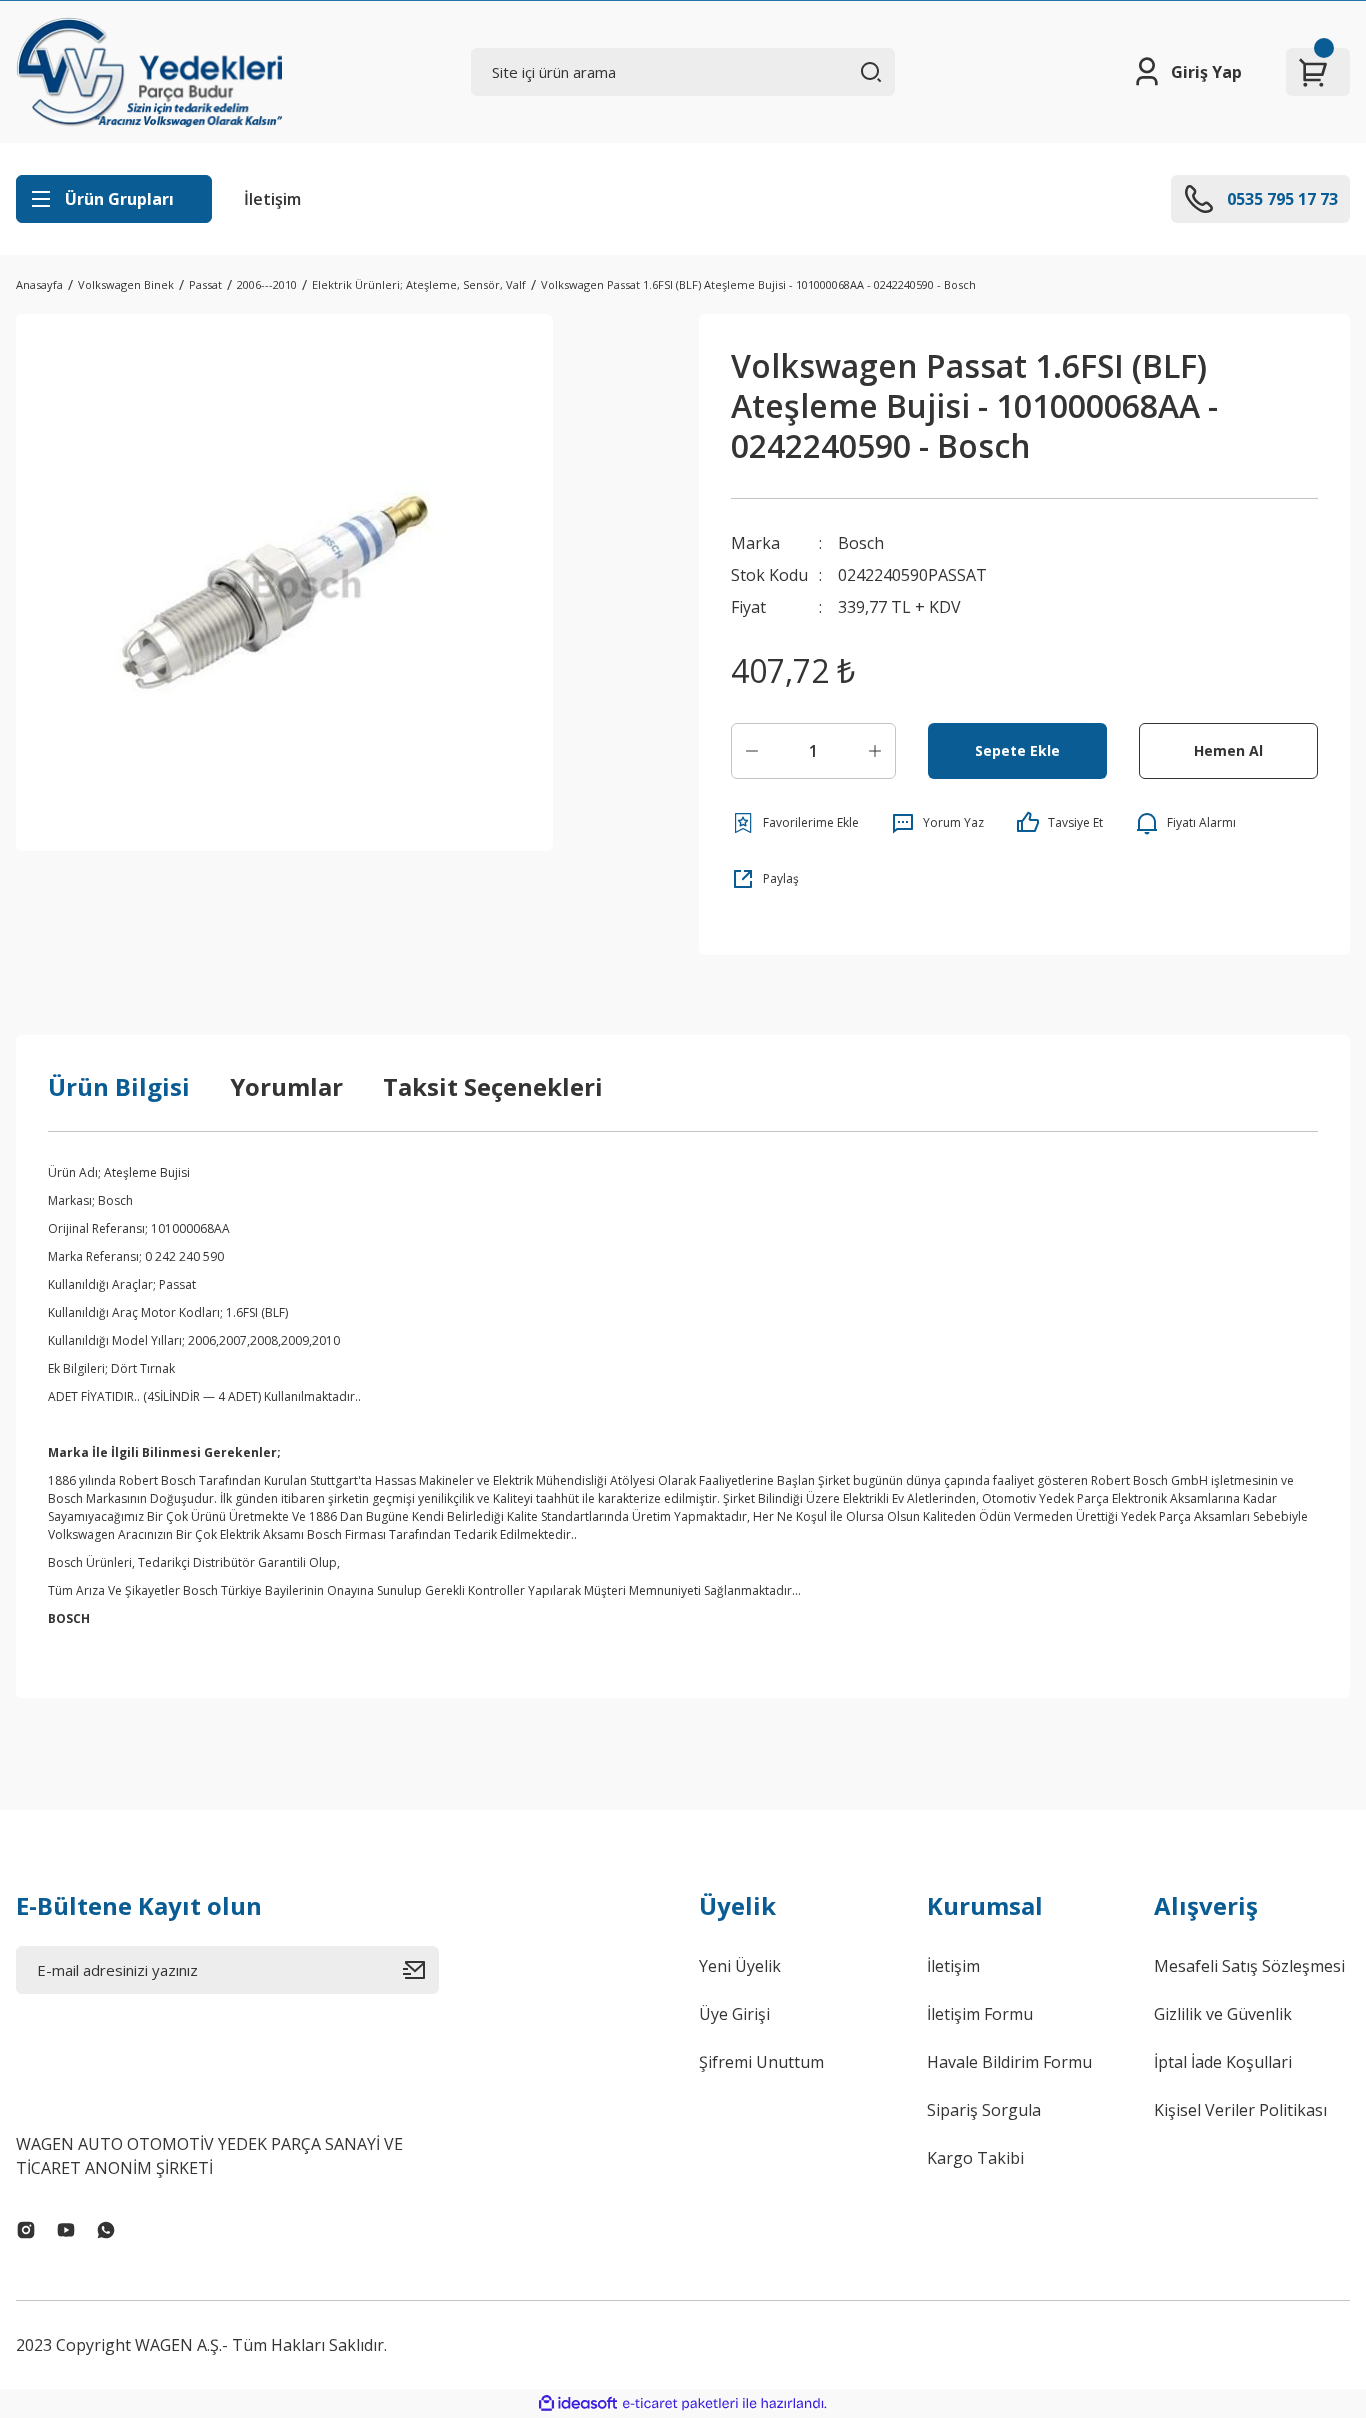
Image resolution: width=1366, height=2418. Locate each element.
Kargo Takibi (975, 2158)
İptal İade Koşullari (1223, 2062)
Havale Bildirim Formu (1009, 2062)
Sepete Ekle (1017, 750)
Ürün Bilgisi (119, 1086)
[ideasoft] (578, 2403)
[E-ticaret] (680, 2404)
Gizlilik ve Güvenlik (1223, 2014)
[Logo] (149, 72)
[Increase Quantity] (875, 751)
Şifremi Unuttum (761, 2062)
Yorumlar (286, 1086)
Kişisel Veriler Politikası (1240, 2110)
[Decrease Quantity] (752, 751)
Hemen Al (1228, 750)
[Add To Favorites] (795, 823)
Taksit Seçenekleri (493, 1086)
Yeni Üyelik (740, 1966)
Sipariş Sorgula (984, 2110)
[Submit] (421, 1970)
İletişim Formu (980, 2014)
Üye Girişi (734, 2014)
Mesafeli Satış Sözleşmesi (1249, 1966)
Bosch (861, 543)
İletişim (272, 199)
